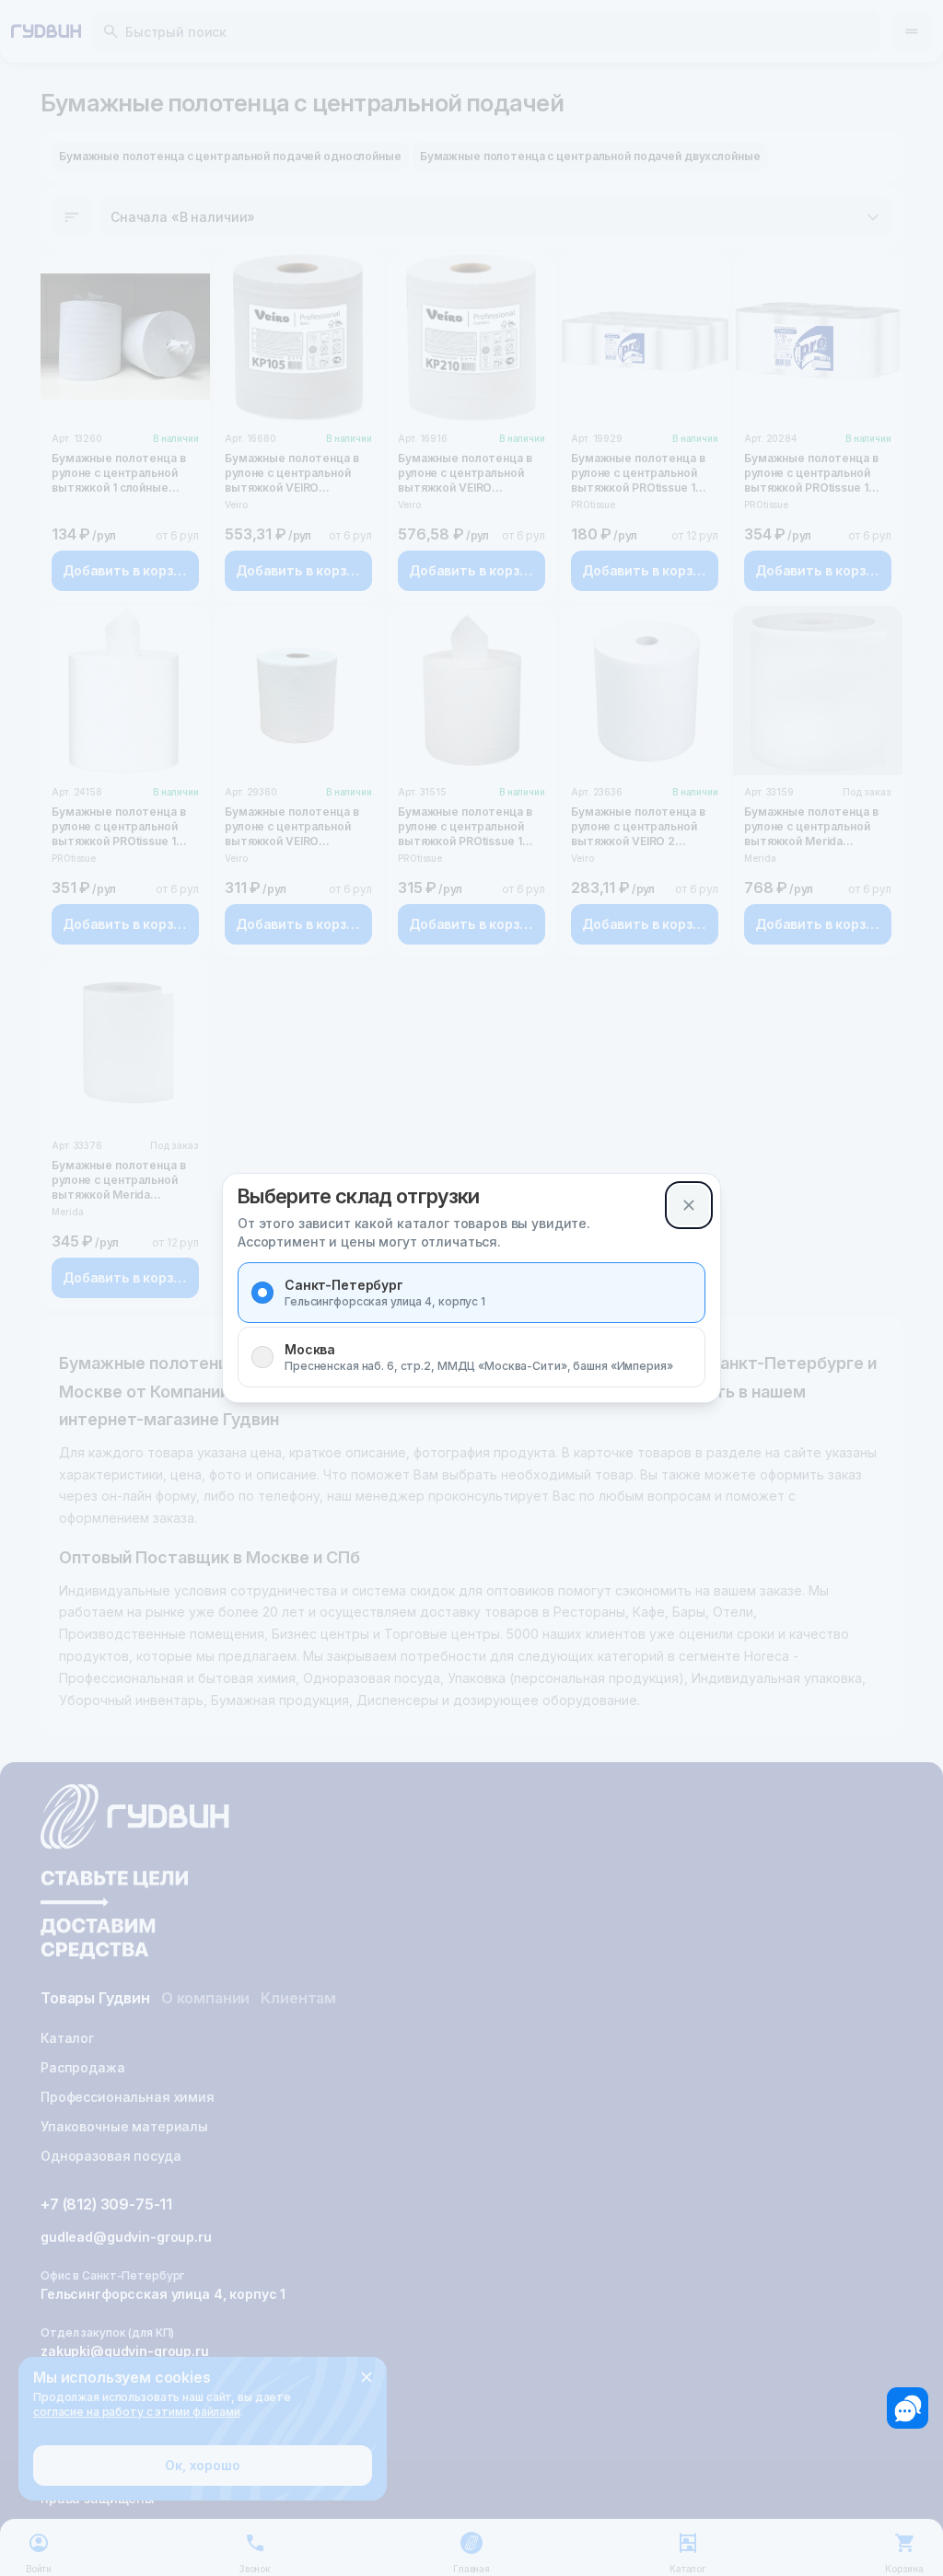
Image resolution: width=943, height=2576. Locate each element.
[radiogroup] (471, 1325)
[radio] (262, 1293)
